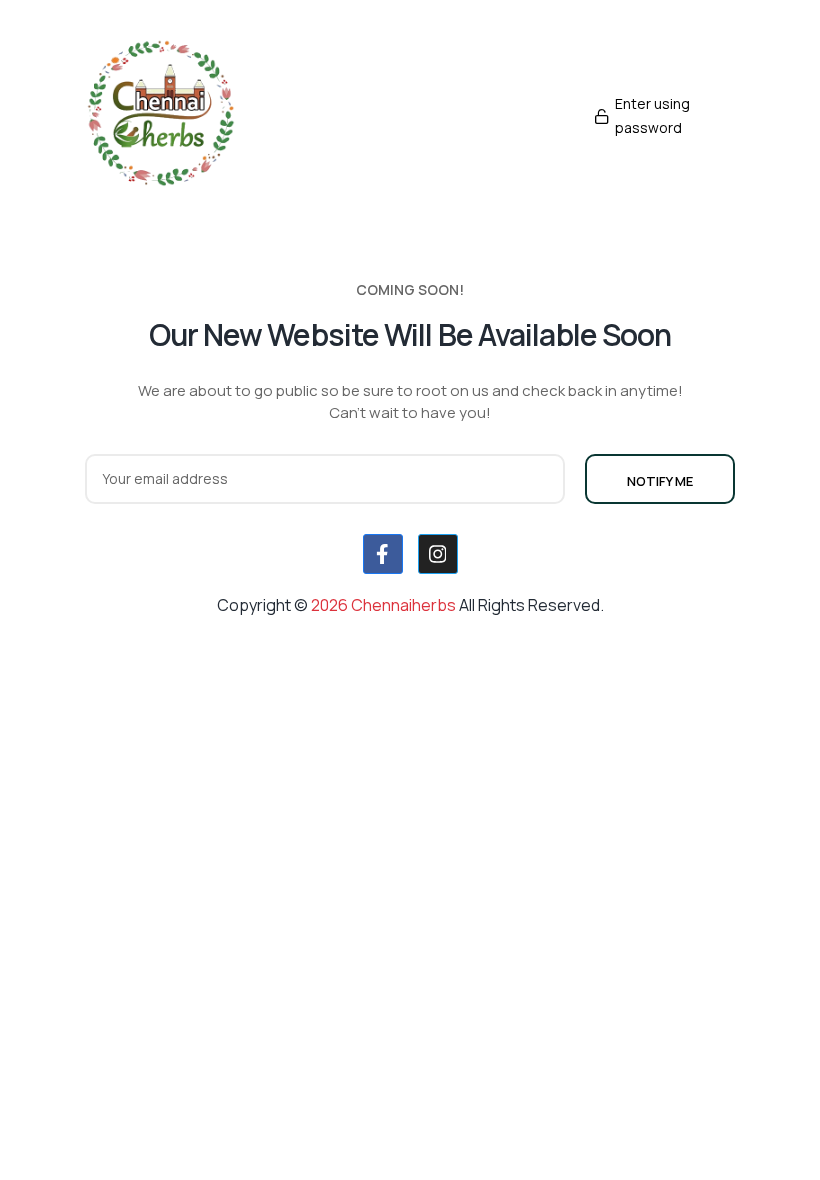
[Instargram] (438, 554)
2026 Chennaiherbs (385, 605)
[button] (659, 116)
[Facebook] (383, 554)
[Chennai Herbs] (160, 116)
